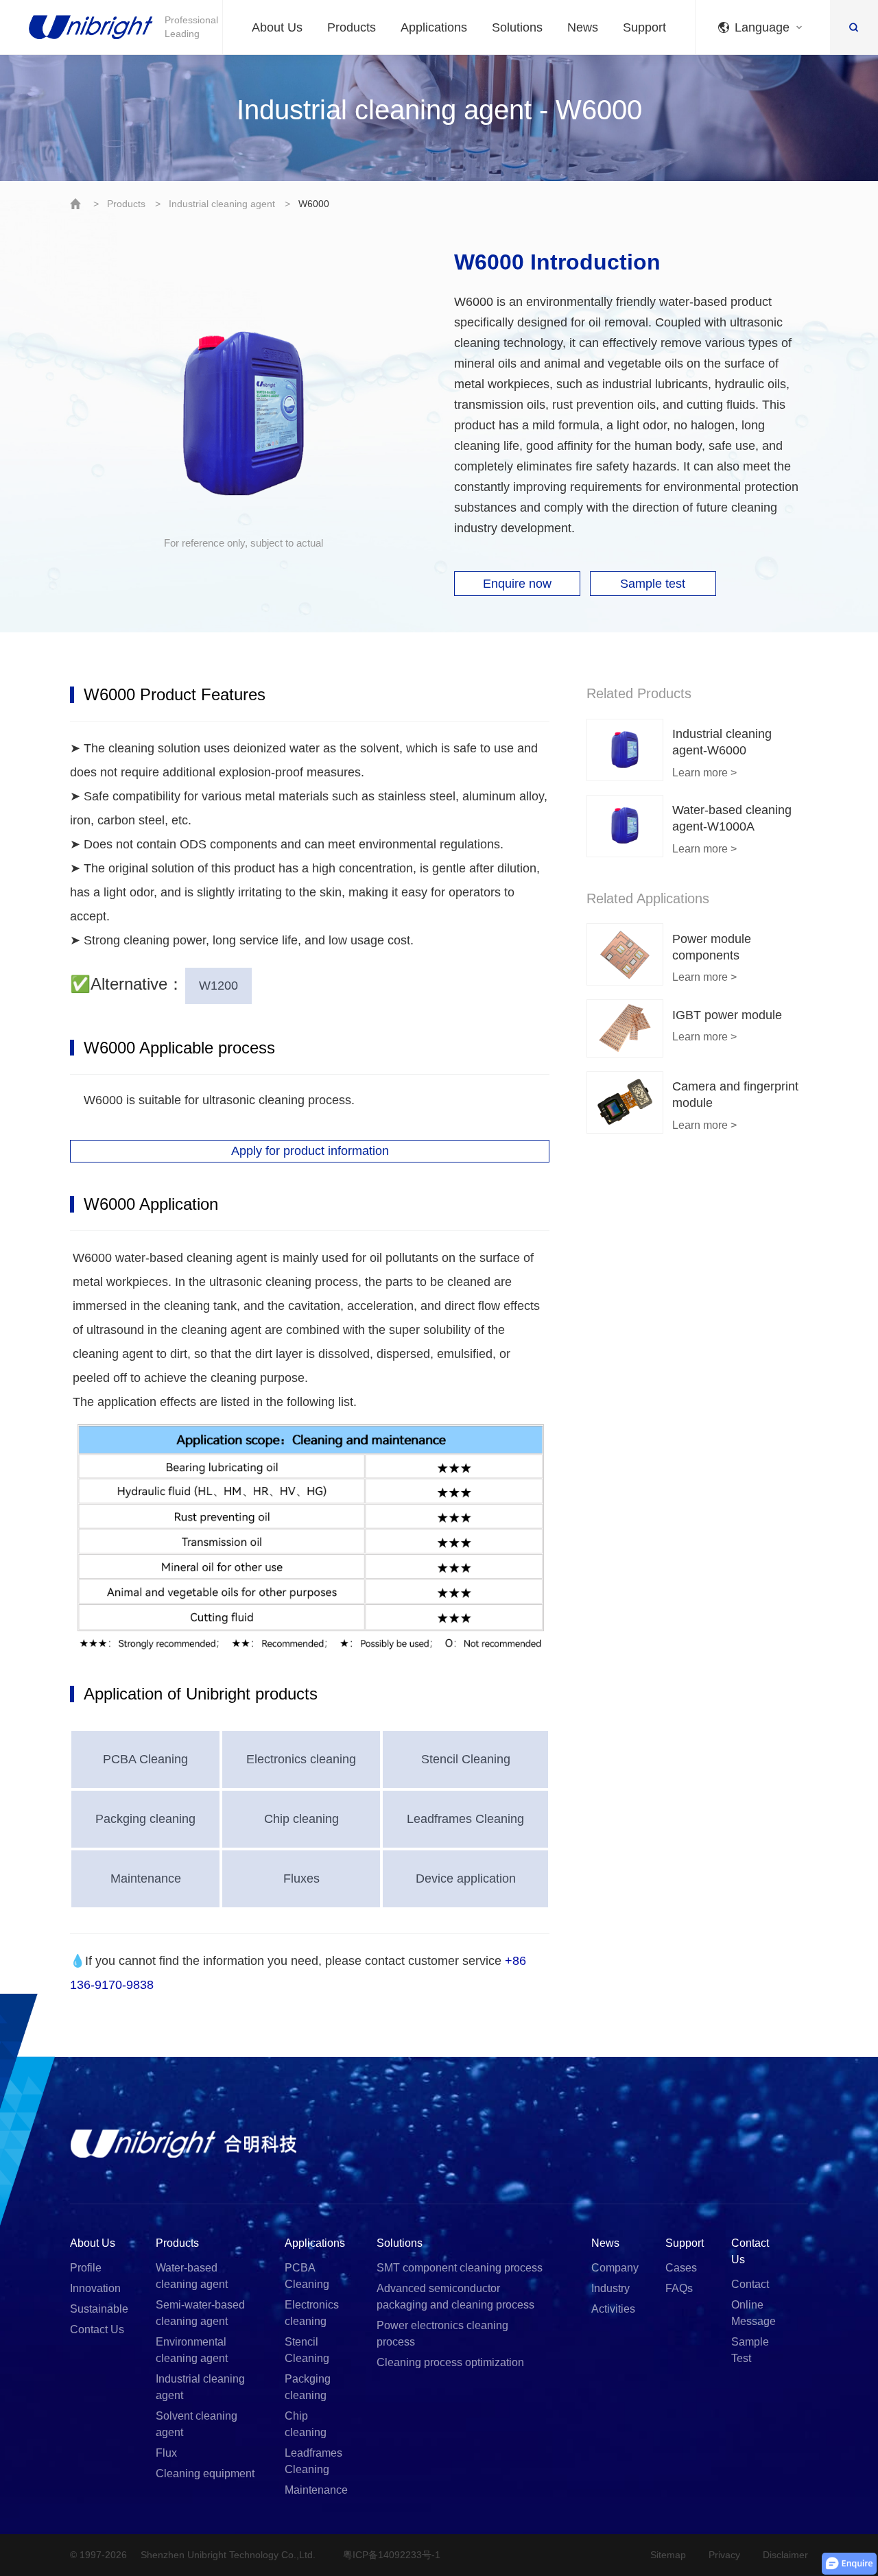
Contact (750, 2284)
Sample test (653, 584)
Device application (466, 1879)
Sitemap (668, 2555)
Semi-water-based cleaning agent (200, 2313)
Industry (610, 2288)
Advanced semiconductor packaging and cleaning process (455, 2297)
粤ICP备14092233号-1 (392, 2555)
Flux (166, 2453)
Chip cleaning (301, 1819)
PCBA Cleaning (145, 1759)
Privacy (724, 2555)
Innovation (95, 2288)
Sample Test (750, 2350)
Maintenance (146, 1879)
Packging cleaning (145, 1819)
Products (126, 204)
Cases (681, 2268)
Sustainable (99, 2309)
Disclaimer (785, 2555)
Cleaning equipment (205, 2473)
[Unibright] (183, 2143)
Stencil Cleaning (466, 1759)
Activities (613, 2309)
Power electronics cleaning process (442, 2334)
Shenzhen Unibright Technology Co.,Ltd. (228, 2555)
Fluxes (301, 1879)
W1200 (218, 986)
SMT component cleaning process (460, 2268)
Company (615, 2268)
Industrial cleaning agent (222, 204)
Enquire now (517, 584)
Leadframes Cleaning (465, 1819)
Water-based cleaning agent (192, 2276)
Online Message (754, 2313)
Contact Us (97, 2329)
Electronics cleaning (301, 1759)
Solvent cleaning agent (197, 2424)
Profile (86, 2268)
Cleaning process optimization (450, 2362)
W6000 (314, 204)
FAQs (679, 2288)
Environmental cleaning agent (192, 2350)
